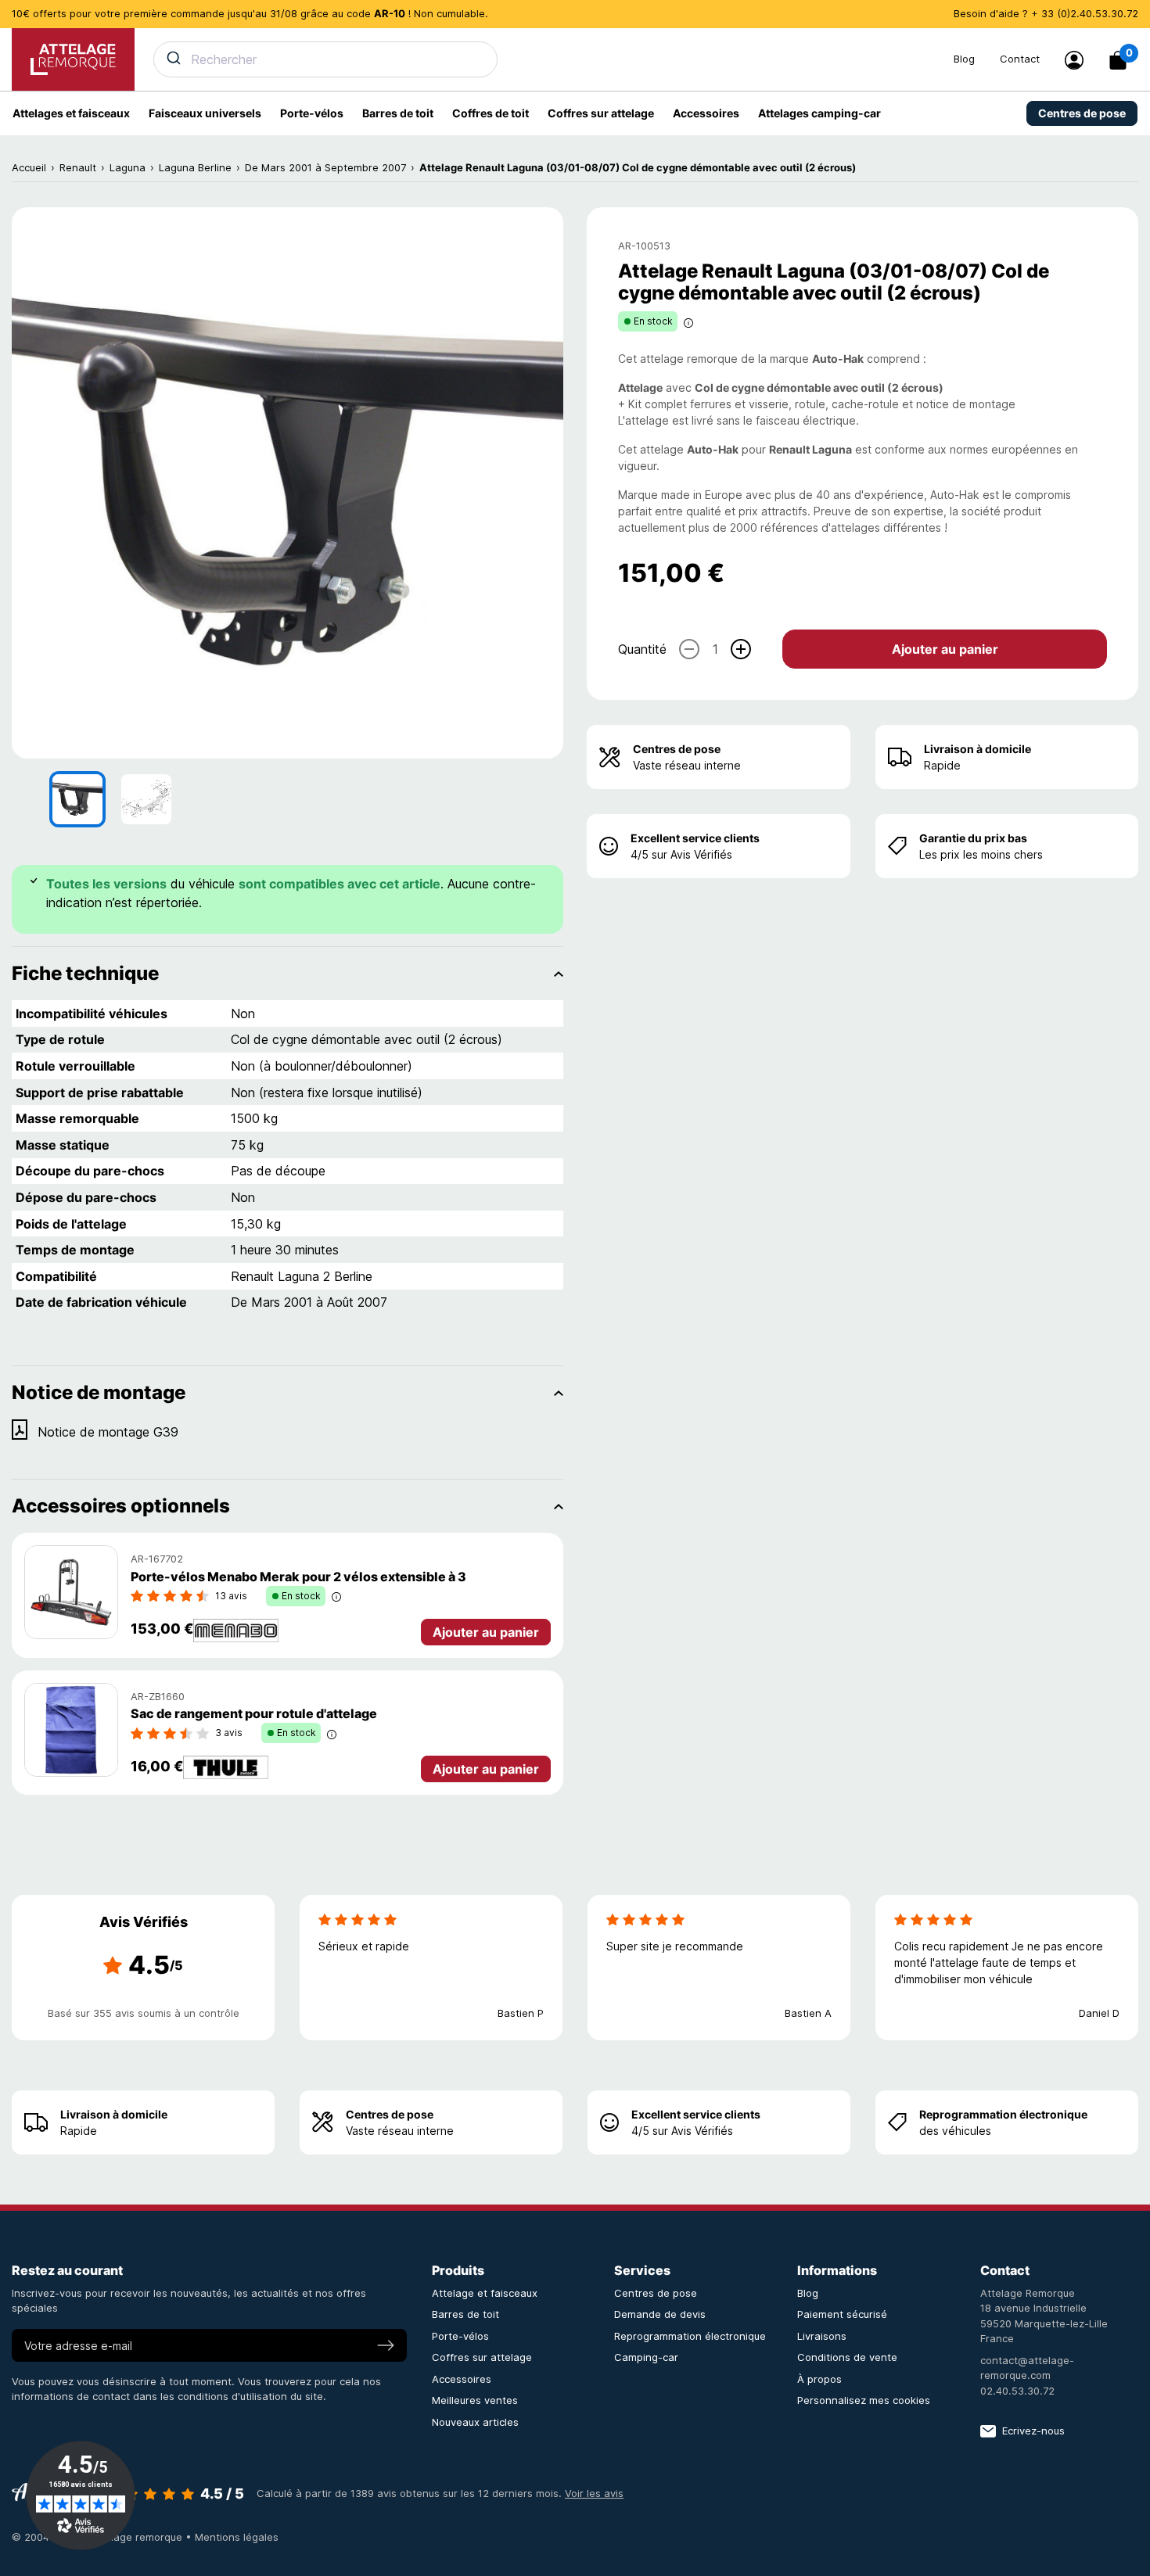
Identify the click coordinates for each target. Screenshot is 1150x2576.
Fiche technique (85, 973)
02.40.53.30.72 (1017, 2391)
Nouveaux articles (475, 2422)
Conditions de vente (847, 2357)
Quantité (642, 649)
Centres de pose (677, 749)
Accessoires (462, 2379)
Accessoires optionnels (121, 1506)
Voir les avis (594, 2493)
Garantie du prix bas (973, 838)
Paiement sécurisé (842, 2314)
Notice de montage (99, 1392)
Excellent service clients (695, 838)
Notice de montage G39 (108, 1432)
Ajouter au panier (945, 649)
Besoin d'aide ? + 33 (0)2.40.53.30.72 (1046, 13)
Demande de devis (660, 2314)
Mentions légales (237, 2537)
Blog (964, 59)
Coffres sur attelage (482, 2357)
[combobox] (544, 59)
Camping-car (646, 2357)
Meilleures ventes (475, 2400)
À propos (819, 2379)
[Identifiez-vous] (1074, 60)
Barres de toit (465, 2314)
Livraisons (822, 2336)
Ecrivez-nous (1033, 2431)
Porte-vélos (460, 2336)
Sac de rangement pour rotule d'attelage (254, 1713)
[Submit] (172, 58)
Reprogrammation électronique (1003, 2114)
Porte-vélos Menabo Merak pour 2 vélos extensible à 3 (298, 1577)
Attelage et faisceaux (485, 2293)
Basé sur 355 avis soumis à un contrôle (144, 2013)
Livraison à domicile (977, 749)
